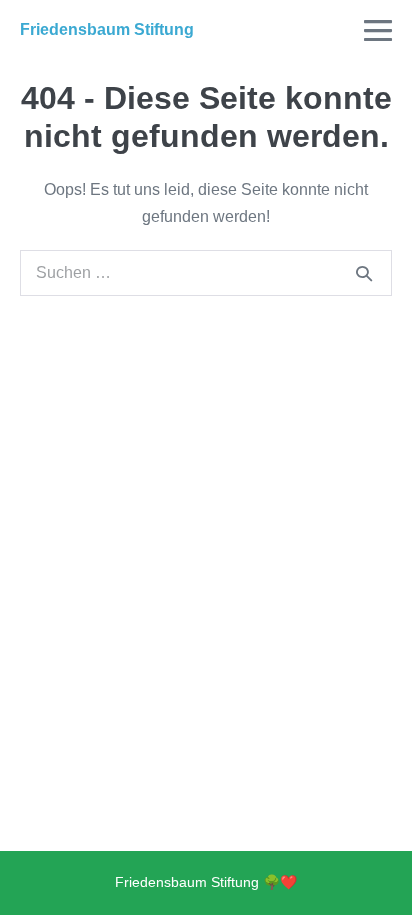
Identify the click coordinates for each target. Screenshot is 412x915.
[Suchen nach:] (206, 272)
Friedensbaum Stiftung (107, 29)
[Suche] (364, 273)
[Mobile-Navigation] (378, 30)
